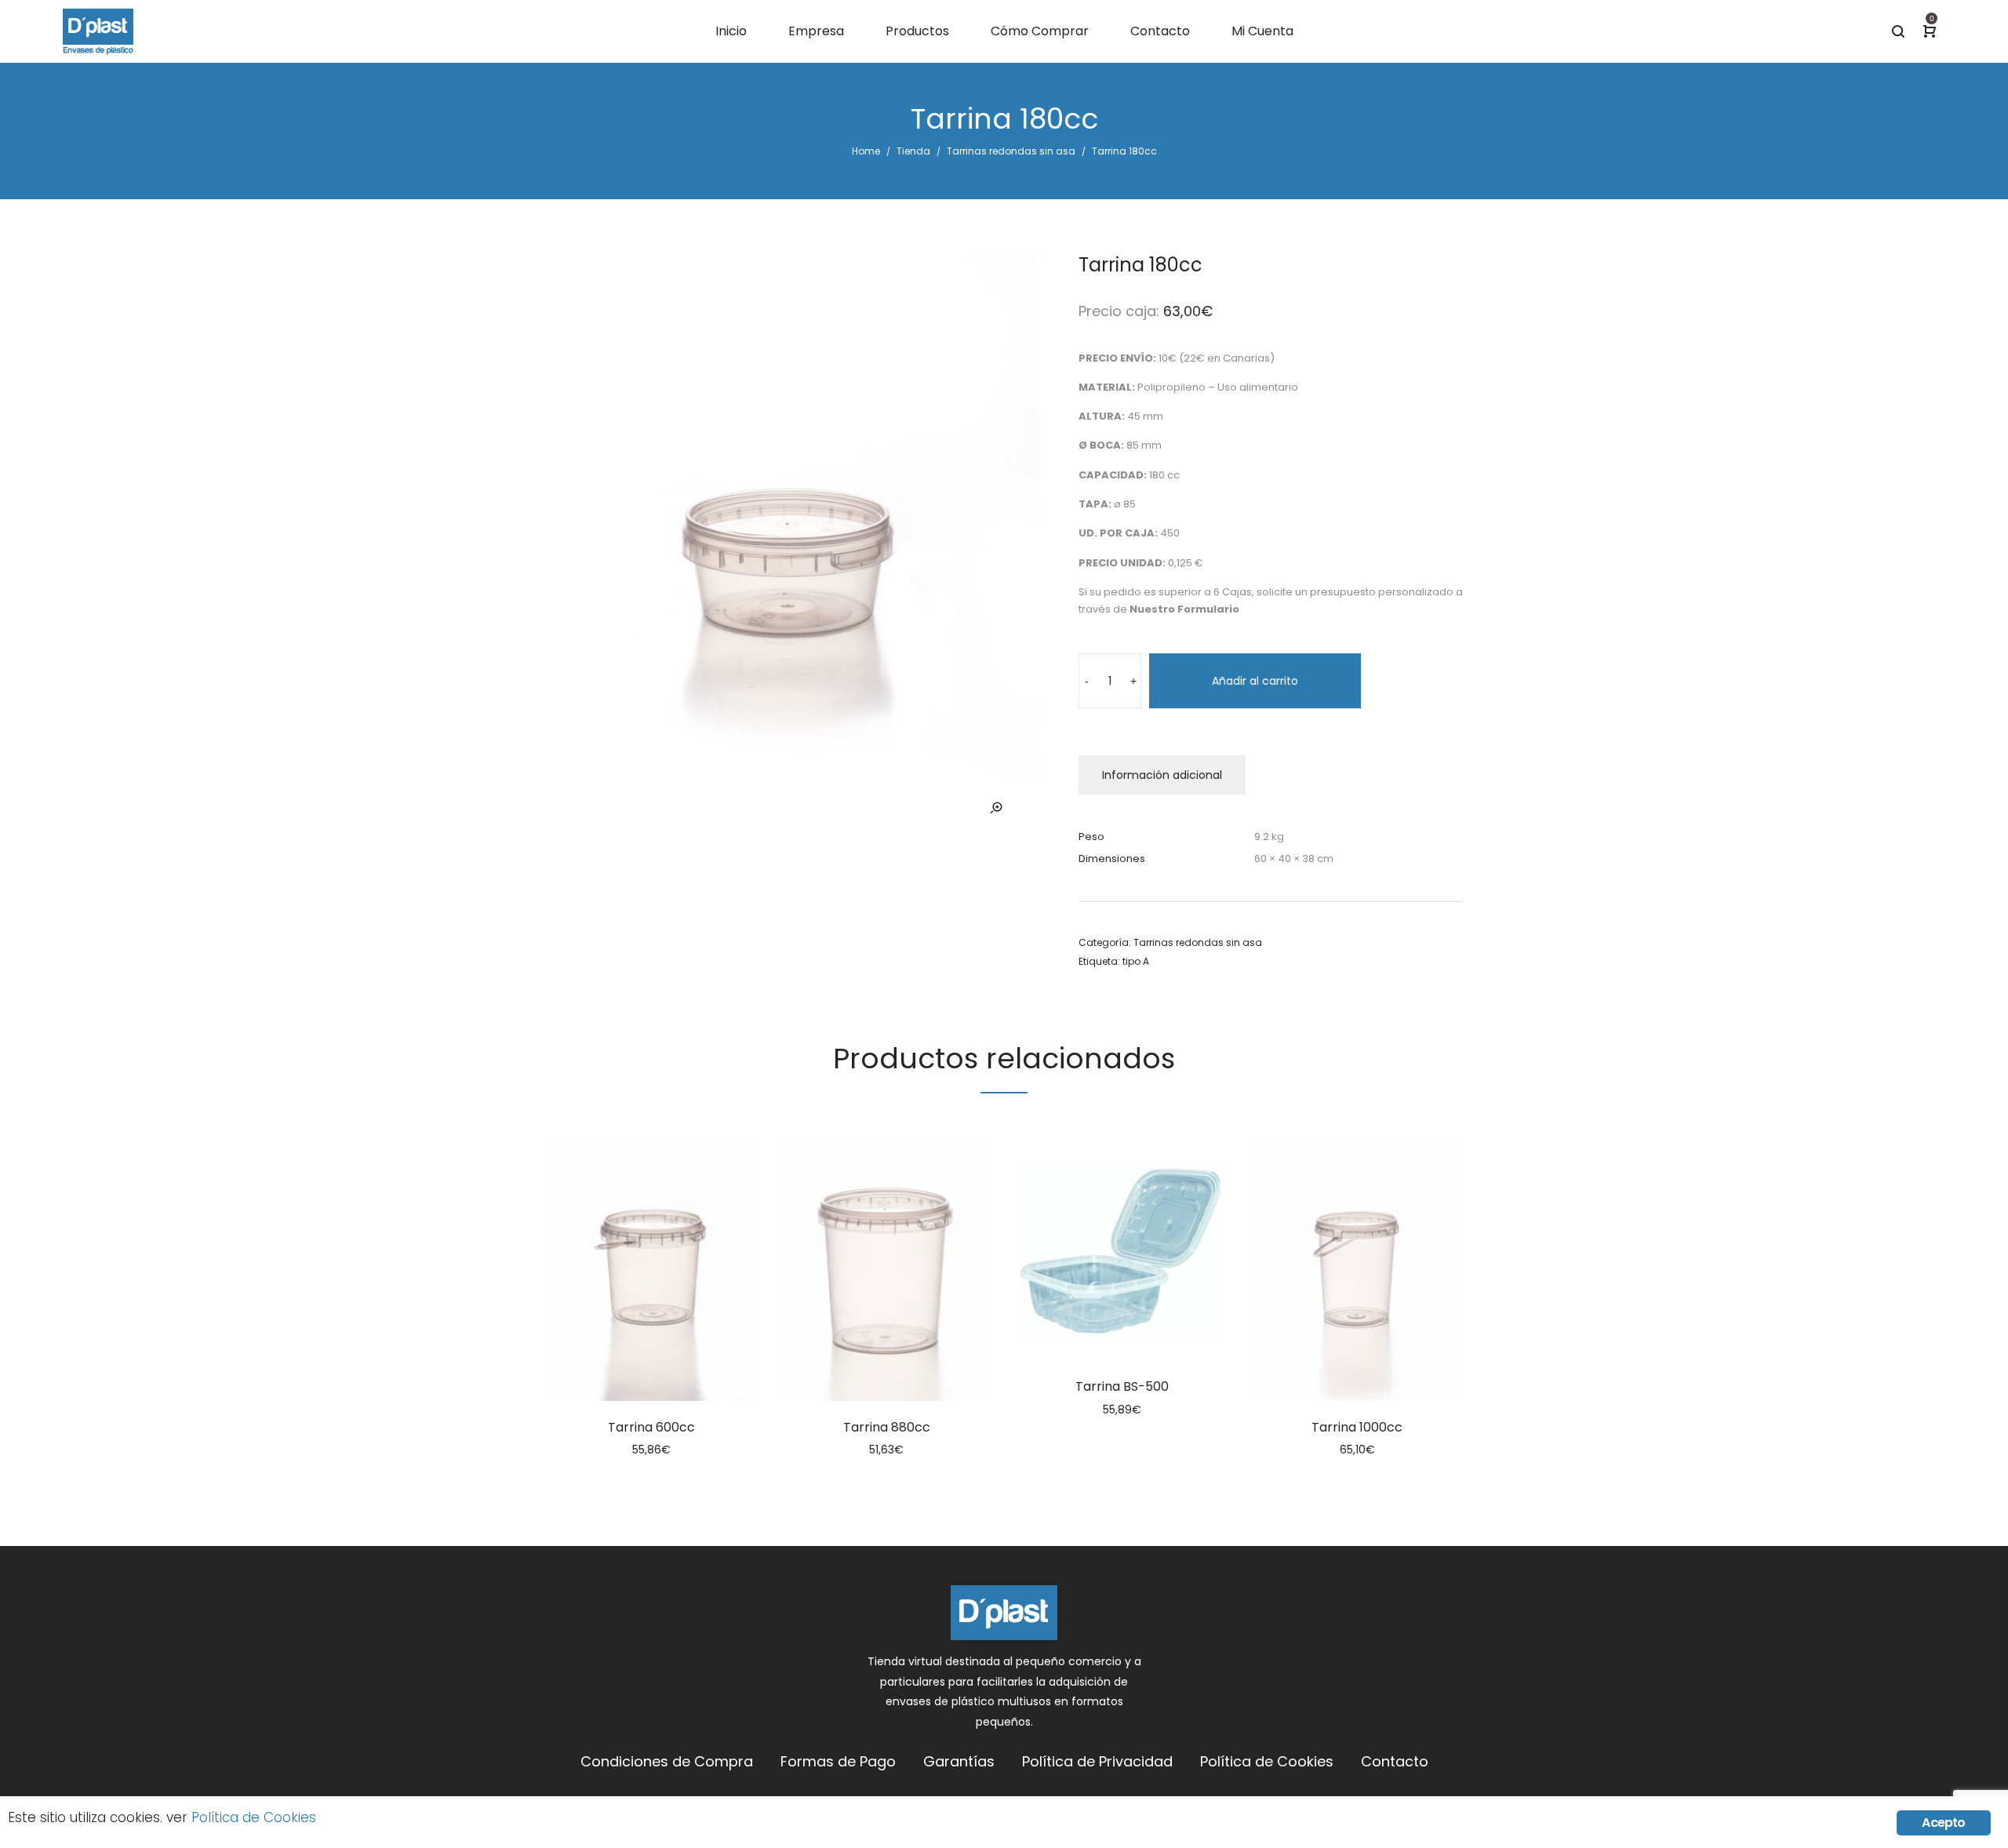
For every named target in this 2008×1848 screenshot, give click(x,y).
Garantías (959, 1761)
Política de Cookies (1267, 1761)
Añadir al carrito (1255, 681)
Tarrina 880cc (887, 1427)
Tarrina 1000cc (1357, 1427)
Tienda (913, 151)
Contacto (1395, 1761)
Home (866, 151)
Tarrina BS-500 (1122, 1386)
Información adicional (1162, 775)
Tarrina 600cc (651, 1427)
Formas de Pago (838, 1761)
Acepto (1943, 1823)
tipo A (1136, 961)
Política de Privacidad (1097, 1761)
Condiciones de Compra (667, 1761)
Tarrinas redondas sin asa (1011, 151)
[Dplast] (98, 31)
